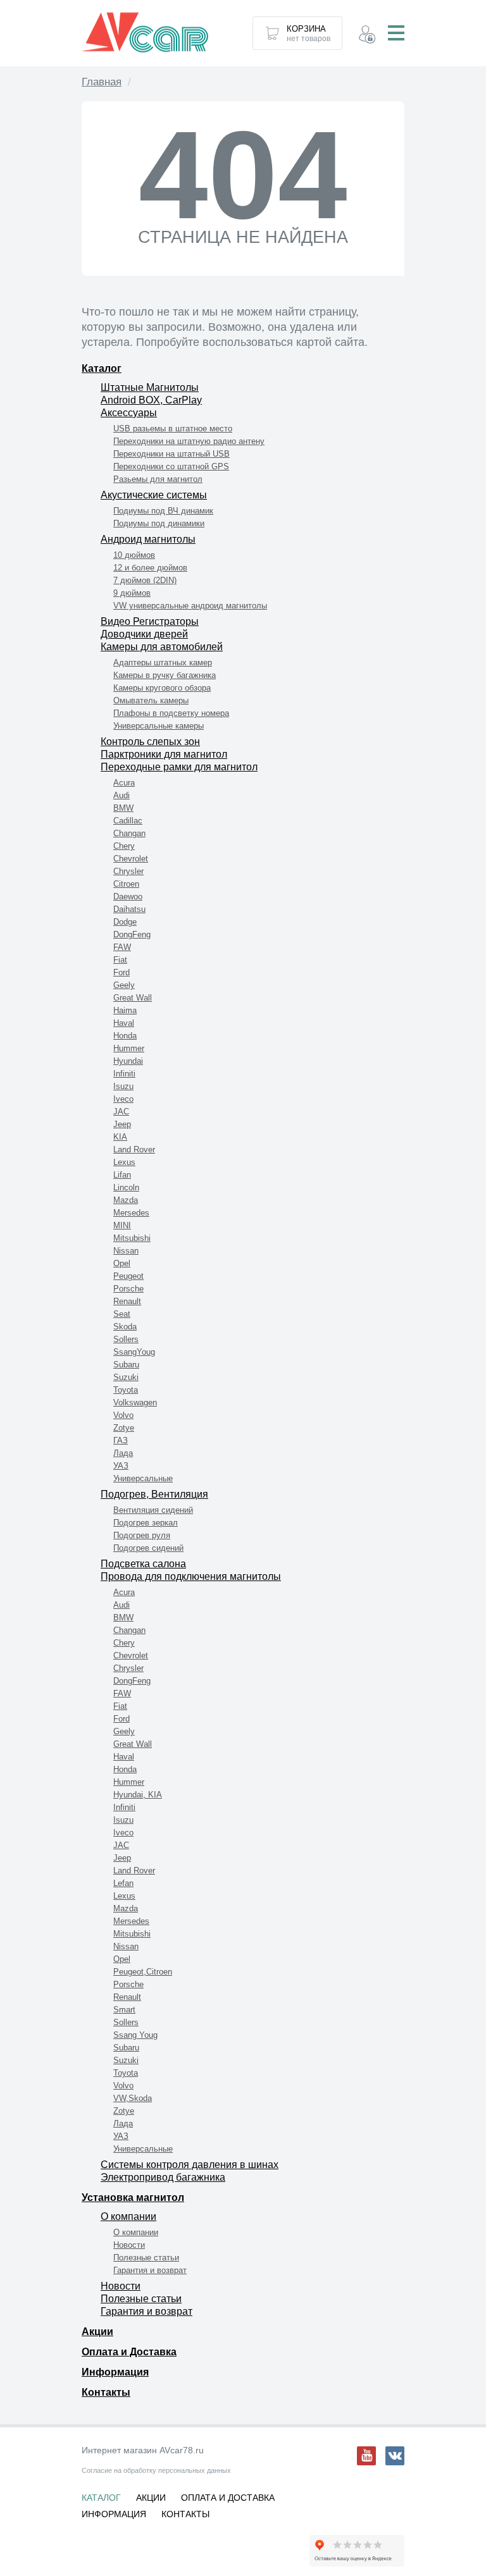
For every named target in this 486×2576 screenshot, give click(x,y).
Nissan (126, 1251)
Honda (125, 1036)
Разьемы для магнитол (158, 479)
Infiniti (124, 1074)
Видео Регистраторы (150, 621)
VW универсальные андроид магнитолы (190, 606)
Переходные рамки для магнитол (179, 767)
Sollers (126, 1339)
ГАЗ (121, 1440)
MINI (122, 1225)
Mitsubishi (132, 1238)
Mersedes (131, 1213)
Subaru (126, 1365)
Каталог (102, 368)
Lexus (124, 1162)
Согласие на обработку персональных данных (156, 2470)
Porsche (128, 1289)
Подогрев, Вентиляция (154, 1494)
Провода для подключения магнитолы (191, 1576)
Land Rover (134, 1149)
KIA (120, 1137)
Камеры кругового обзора (162, 688)
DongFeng (132, 934)
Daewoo (128, 897)
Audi (121, 795)
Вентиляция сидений (153, 1510)
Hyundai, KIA (138, 1795)
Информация (115, 2372)
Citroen (126, 884)
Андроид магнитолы (148, 539)
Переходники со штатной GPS (171, 466)
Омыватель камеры (151, 700)
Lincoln (126, 1187)
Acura (124, 783)
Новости (129, 2245)
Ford (121, 972)
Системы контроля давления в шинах (190, 2165)
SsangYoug (134, 1352)
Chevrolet (131, 859)
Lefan (123, 1883)
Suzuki (126, 1377)
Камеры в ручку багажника (165, 675)
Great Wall (133, 998)
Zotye (124, 1428)
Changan (129, 833)
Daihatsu (129, 909)
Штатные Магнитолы (150, 387)
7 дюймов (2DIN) (145, 580)
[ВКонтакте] (395, 2456)
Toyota (126, 1390)
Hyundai (128, 1061)
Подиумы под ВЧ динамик (163, 511)
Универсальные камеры (159, 726)
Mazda (126, 1200)
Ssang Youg (135, 2035)
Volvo (123, 1415)
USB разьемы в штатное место (173, 428)
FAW (122, 947)
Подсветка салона (143, 1564)
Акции (97, 2332)
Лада (123, 1453)
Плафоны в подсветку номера (171, 713)
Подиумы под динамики (159, 523)
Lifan (122, 1175)
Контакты (106, 2392)
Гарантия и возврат (150, 2270)
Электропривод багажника (163, 2177)
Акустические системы (154, 495)
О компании (128, 2216)
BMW (123, 808)
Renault (127, 1301)
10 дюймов (134, 555)
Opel (122, 1263)
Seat (122, 1314)
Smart (124, 2010)
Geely (124, 985)
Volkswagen (135, 1402)
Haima (125, 1010)
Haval (124, 1023)
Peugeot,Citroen (143, 1972)
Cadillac (128, 821)
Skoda (125, 1327)
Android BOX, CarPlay (151, 400)
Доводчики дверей (144, 634)
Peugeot (128, 1276)
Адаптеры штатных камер (163, 662)
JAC (121, 1112)
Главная (102, 82)
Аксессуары (129, 413)
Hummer (129, 1048)
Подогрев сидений (148, 1548)
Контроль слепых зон (150, 742)
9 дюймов (132, 593)
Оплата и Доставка (129, 2352)
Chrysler (128, 871)
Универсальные (143, 1478)
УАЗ (121, 1466)
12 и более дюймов (150, 568)
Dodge (125, 922)
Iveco (123, 1099)
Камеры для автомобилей (162, 647)
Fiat (120, 960)
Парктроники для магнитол (164, 754)
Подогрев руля (142, 1535)
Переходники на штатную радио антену (189, 441)
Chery (124, 846)
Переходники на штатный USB (171, 454)
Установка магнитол (133, 2197)
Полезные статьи (146, 2258)
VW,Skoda (133, 2098)
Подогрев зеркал (146, 1523)
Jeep (122, 1124)
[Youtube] (366, 2456)
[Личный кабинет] (367, 36)
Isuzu (123, 1086)
